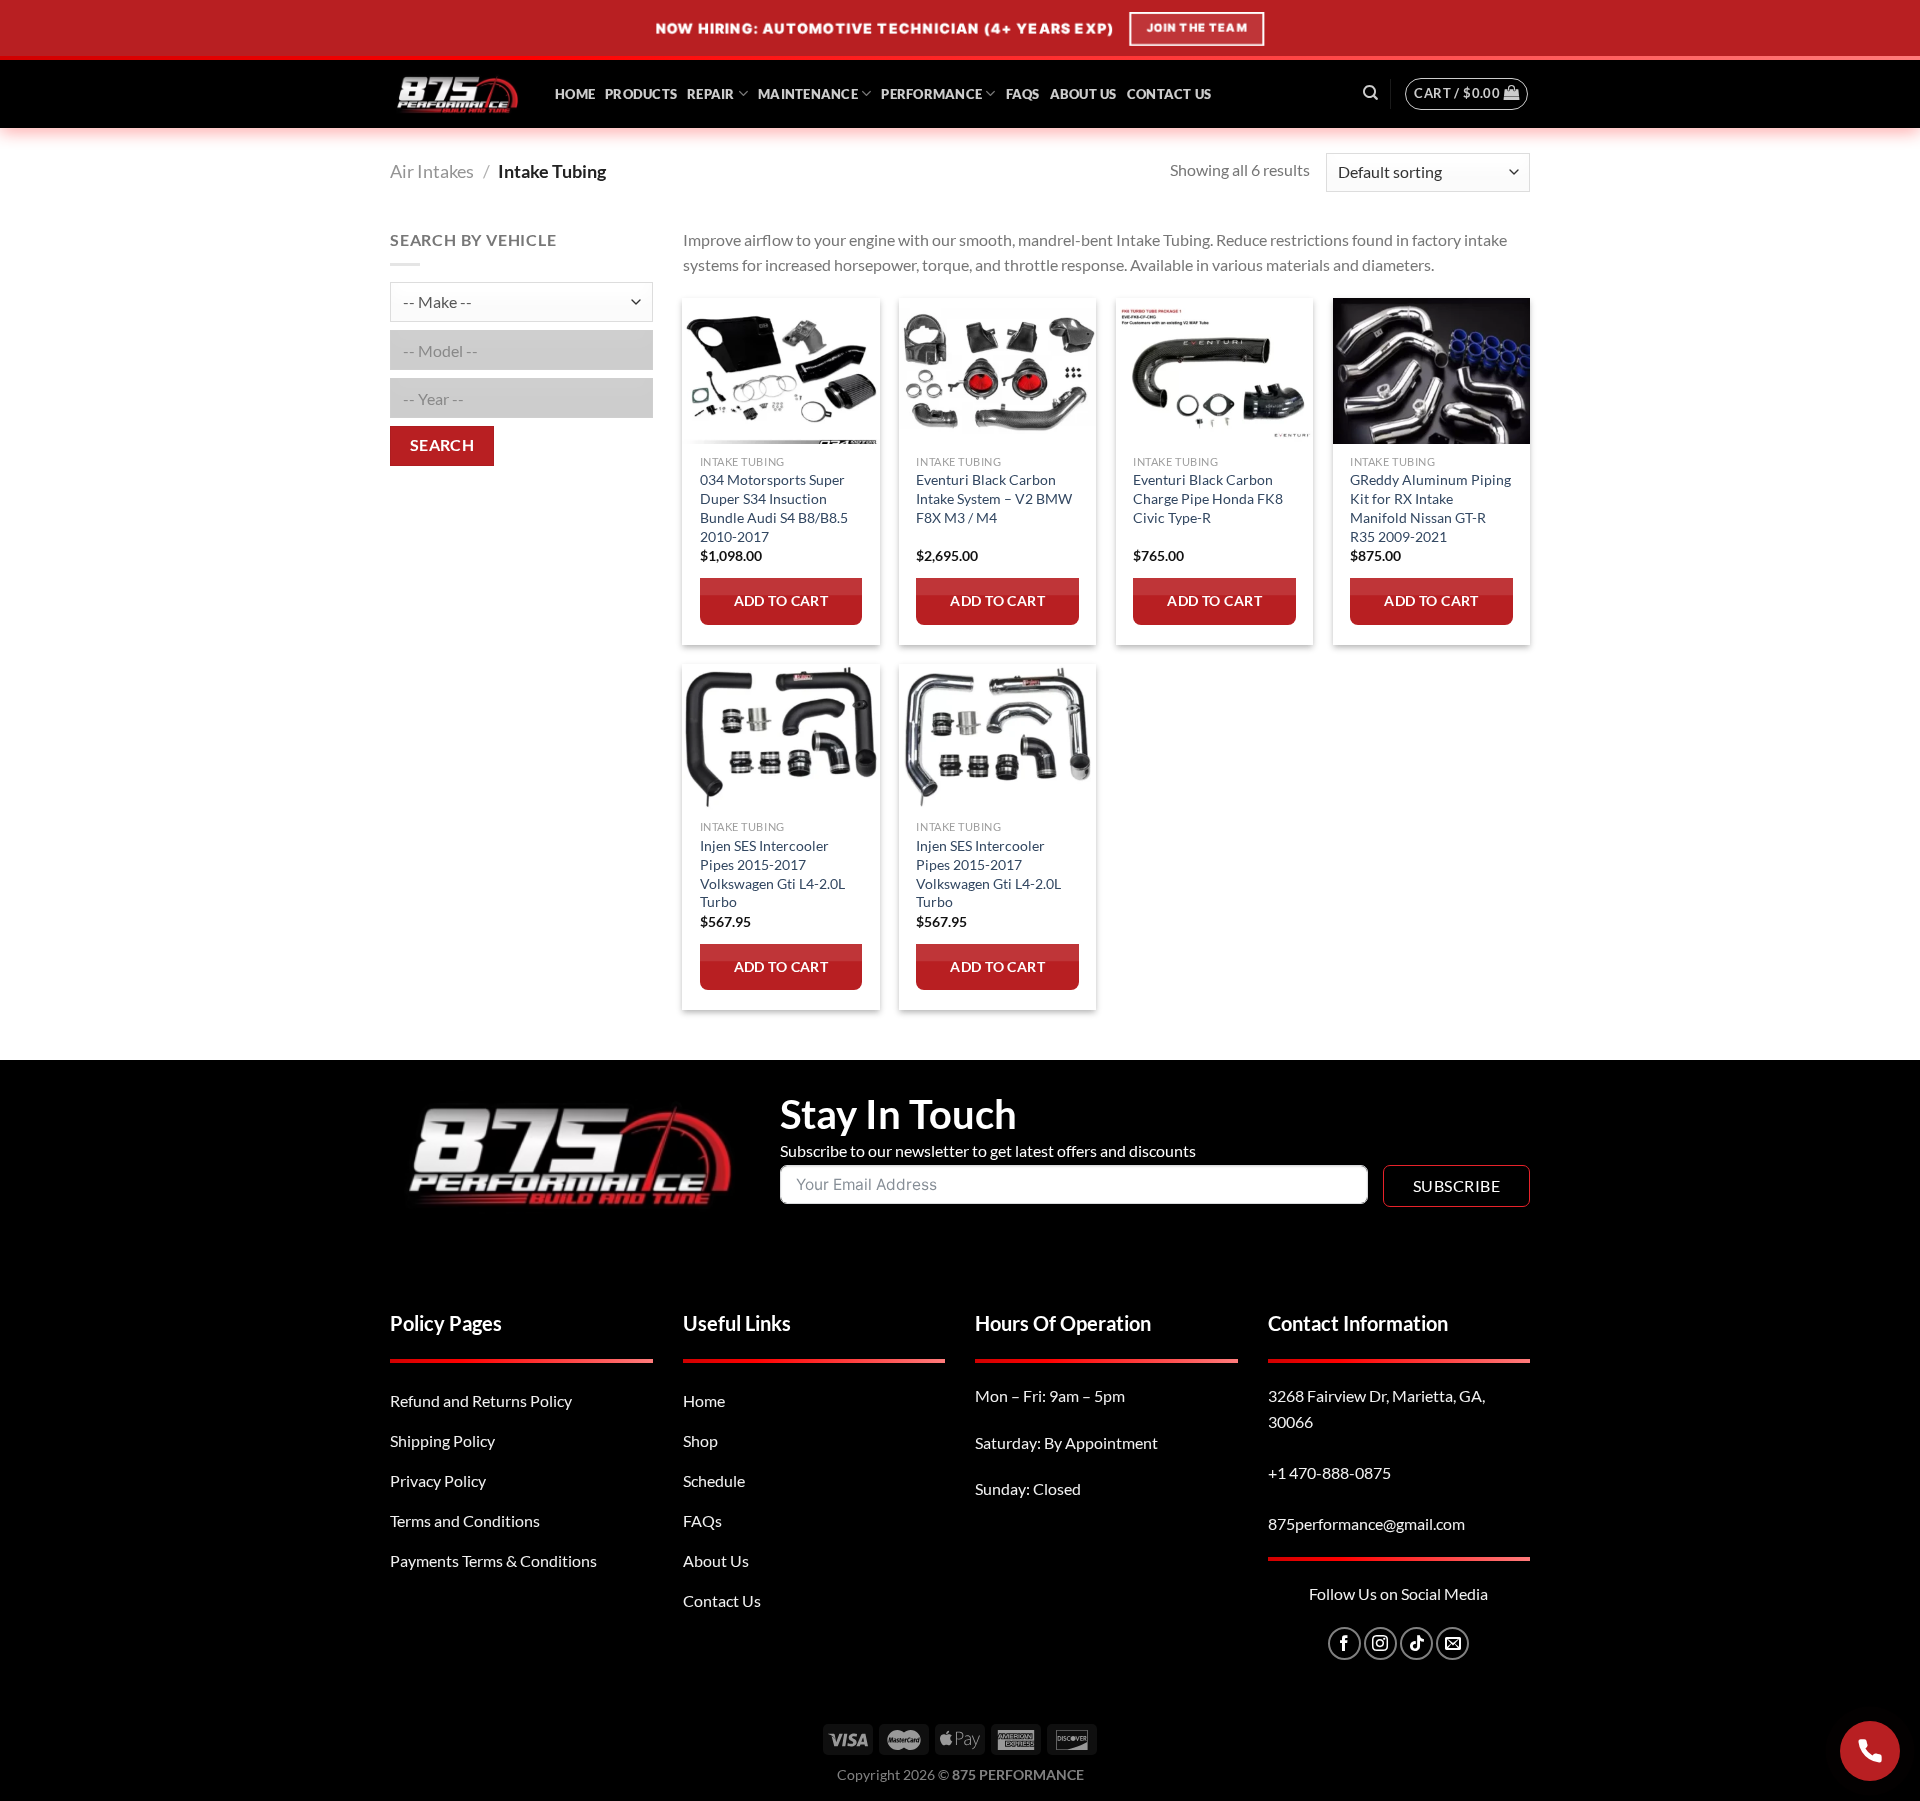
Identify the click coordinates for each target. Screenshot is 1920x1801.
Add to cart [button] (781, 600)
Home (575, 94)
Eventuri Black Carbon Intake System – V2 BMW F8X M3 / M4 (994, 498)
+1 (1329, 1472)
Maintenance (808, 94)
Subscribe (1456, 1185)
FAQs (1023, 94)
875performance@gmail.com (1366, 1523)
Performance (931, 94)
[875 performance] (457, 93)
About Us (1083, 94)
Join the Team (1195, 28)
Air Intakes (432, 171)
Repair (711, 94)
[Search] (1370, 93)
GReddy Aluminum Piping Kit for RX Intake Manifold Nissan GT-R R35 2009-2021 (1430, 507)
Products (641, 94)
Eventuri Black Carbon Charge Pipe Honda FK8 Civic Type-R (1208, 498)
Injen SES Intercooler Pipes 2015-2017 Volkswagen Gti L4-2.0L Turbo (772, 873)
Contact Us (1169, 94)
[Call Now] (1870, 1751)
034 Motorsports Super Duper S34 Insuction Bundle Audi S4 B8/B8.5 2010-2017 (774, 507)
